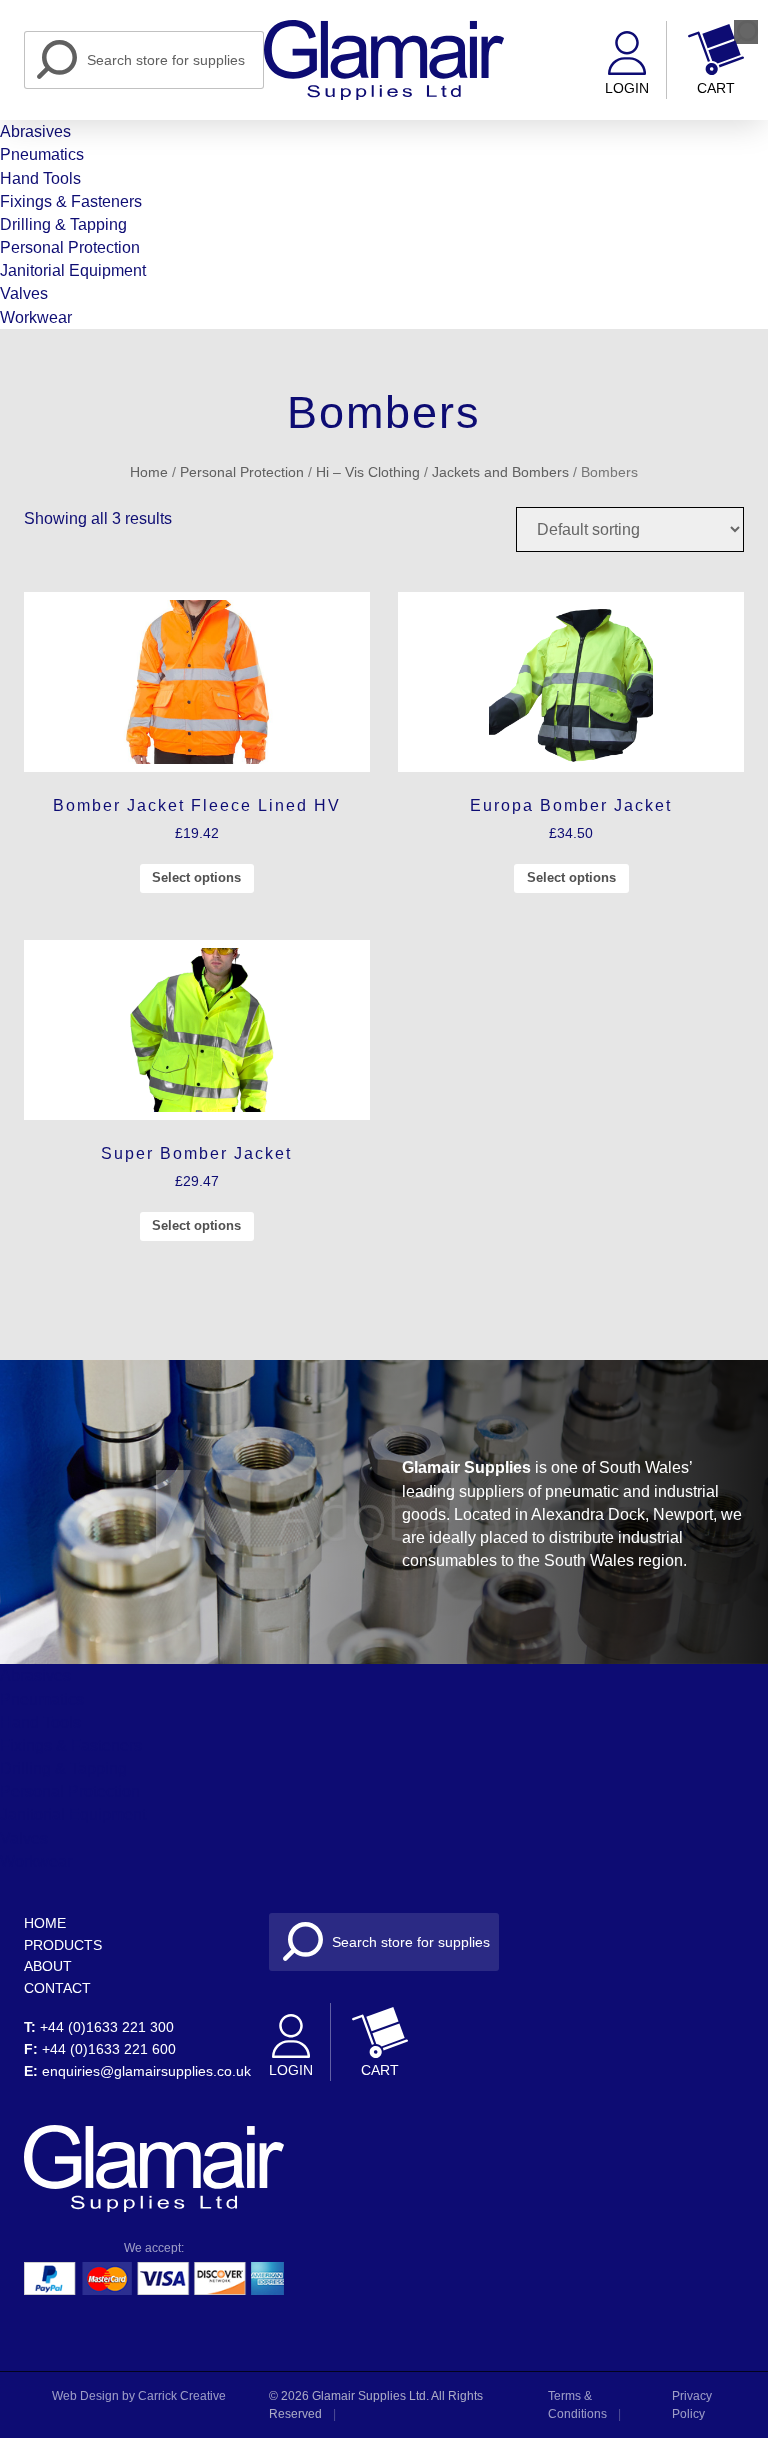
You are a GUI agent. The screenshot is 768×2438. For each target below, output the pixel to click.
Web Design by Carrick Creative (139, 2396)
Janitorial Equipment (73, 270)
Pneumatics (42, 154)
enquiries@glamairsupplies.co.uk (146, 2071)
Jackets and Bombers (500, 472)
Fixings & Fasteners (71, 201)
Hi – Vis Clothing (368, 472)
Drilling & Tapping (63, 224)
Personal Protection (70, 247)
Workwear (36, 317)
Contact (57, 1988)
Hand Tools (40, 178)
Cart (716, 88)
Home (149, 472)
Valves (24, 293)
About (48, 1966)
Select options (196, 877)
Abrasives (35, 131)
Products (63, 1945)
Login (627, 88)
